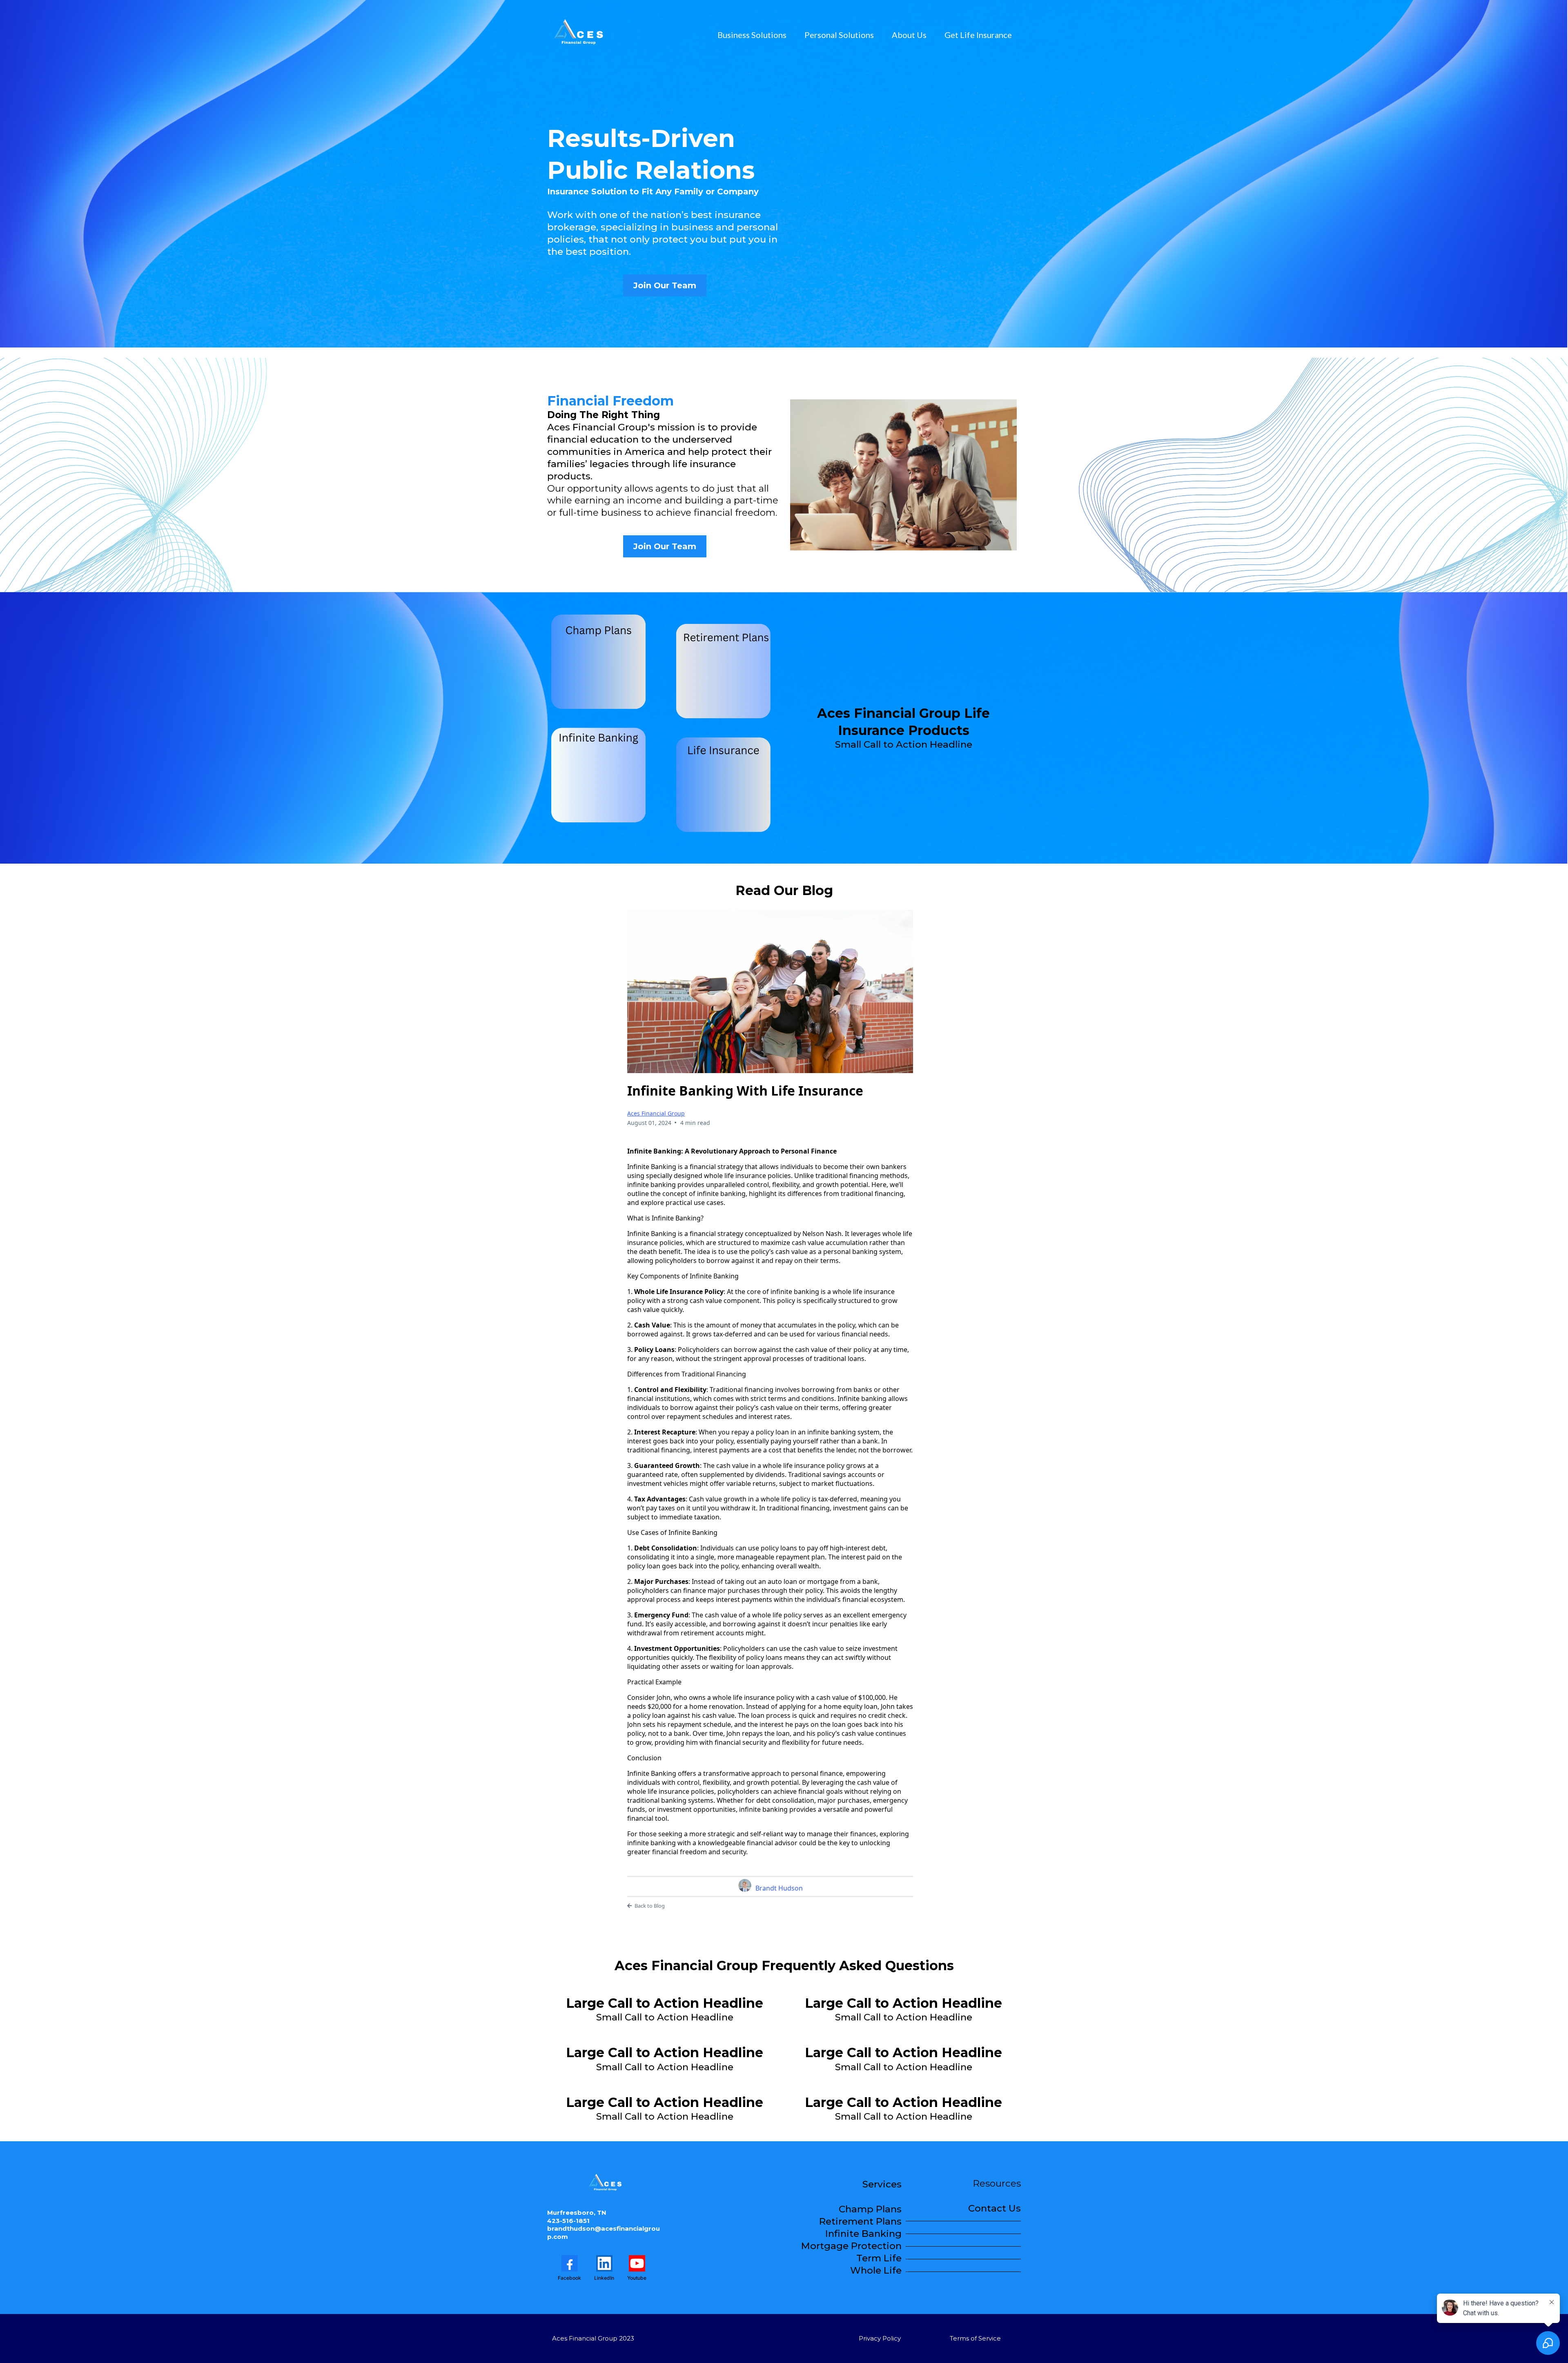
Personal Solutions (839, 35)
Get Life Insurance (978, 35)
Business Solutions (752, 35)
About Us (909, 35)
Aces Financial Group (656, 1113)
